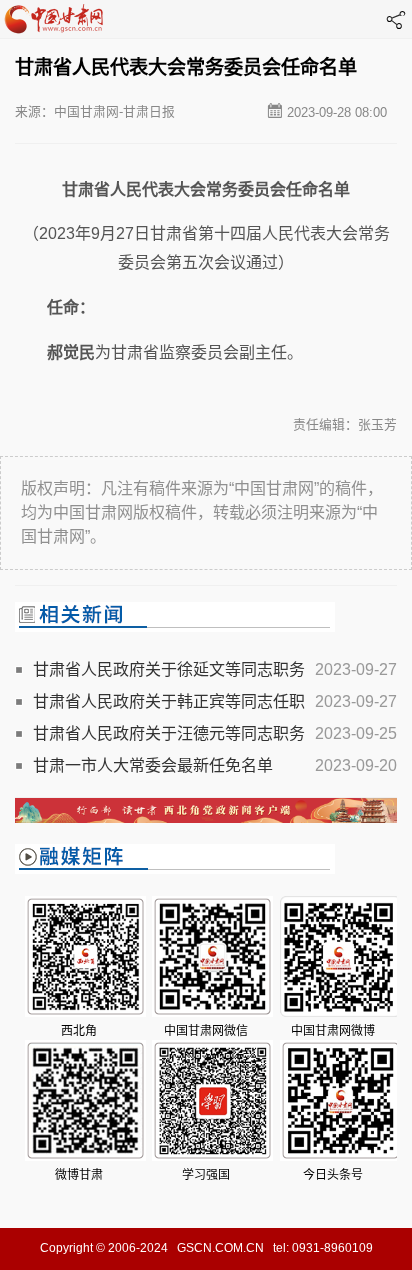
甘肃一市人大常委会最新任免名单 (153, 765)
